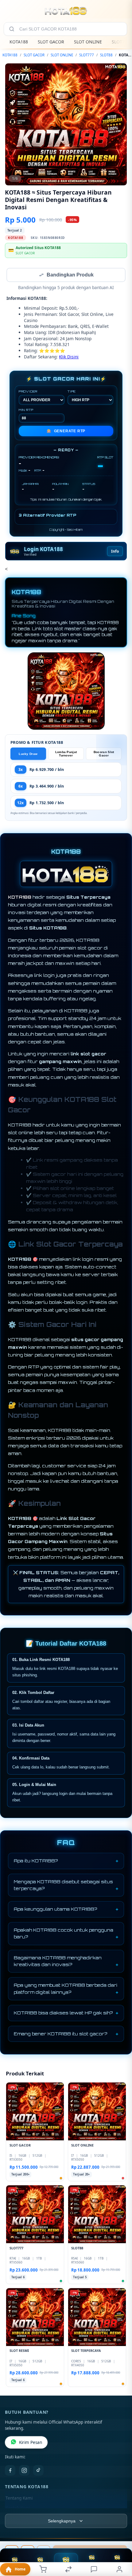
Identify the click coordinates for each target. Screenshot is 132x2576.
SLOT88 (106, 55)
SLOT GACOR (51, 42)
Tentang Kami (19, 2499)
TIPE (72, 392)
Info (115, 552)
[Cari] (12, 29)
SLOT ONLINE (88, 42)
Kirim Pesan (31, 2443)
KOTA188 (19, 42)
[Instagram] (24, 2471)
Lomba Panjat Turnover (66, 754)
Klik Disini (69, 357)
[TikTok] (38, 2471)
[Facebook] (10, 2471)
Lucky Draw (28, 754)
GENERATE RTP (66, 432)
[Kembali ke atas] (120, 2535)
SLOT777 (87, 55)
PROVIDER (28, 392)
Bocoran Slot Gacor (104, 754)
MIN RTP (26, 410)
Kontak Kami (18, 2509)
